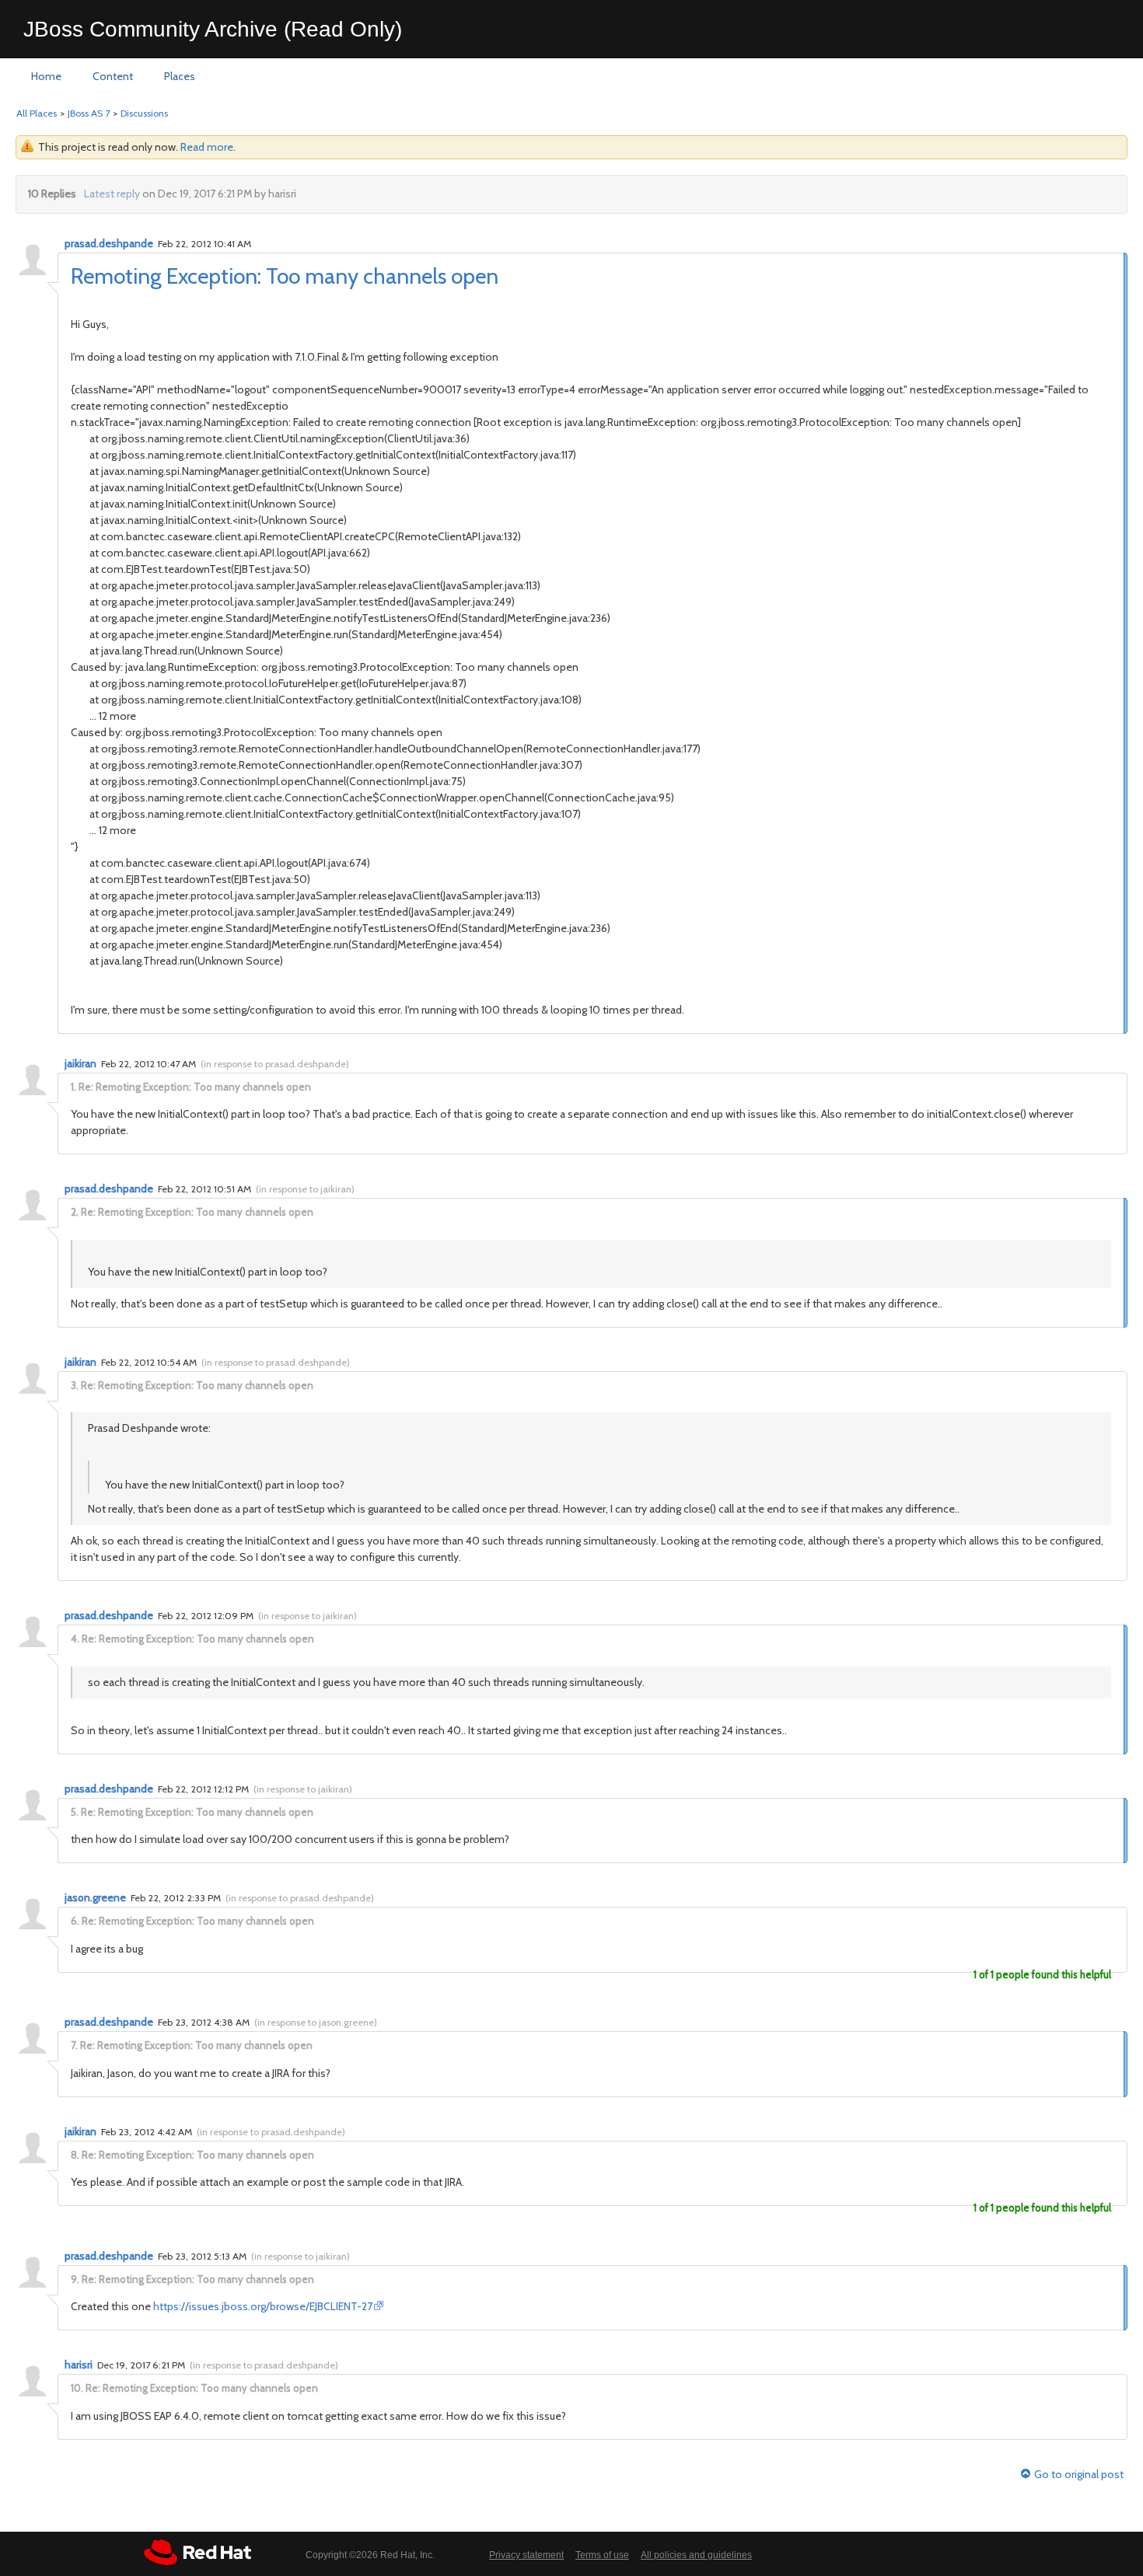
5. (75, 1812)
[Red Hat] (197, 2552)
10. (77, 2388)
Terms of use (602, 2555)
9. (75, 2279)
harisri (79, 2365)
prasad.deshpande (109, 243)
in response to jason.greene (316, 2022)
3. (75, 1385)
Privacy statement (526, 2555)
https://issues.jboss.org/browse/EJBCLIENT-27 (263, 2306)
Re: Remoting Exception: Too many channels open (195, 1087)
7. (74, 2045)
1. (73, 1087)
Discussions (144, 113)
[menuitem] (46, 77)
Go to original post (1079, 2475)
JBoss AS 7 (89, 113)
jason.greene (95, 1897)
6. (75, 1921)
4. (75, 1639)
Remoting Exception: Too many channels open (285, 276)
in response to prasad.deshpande (275, 1064)
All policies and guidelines (696, 2555)
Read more (207, 147)
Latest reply (112, 194)
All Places (37, 113)
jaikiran (80, 1063)
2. (75, 1212)
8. (75, 2155)
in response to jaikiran (305, 1189)
